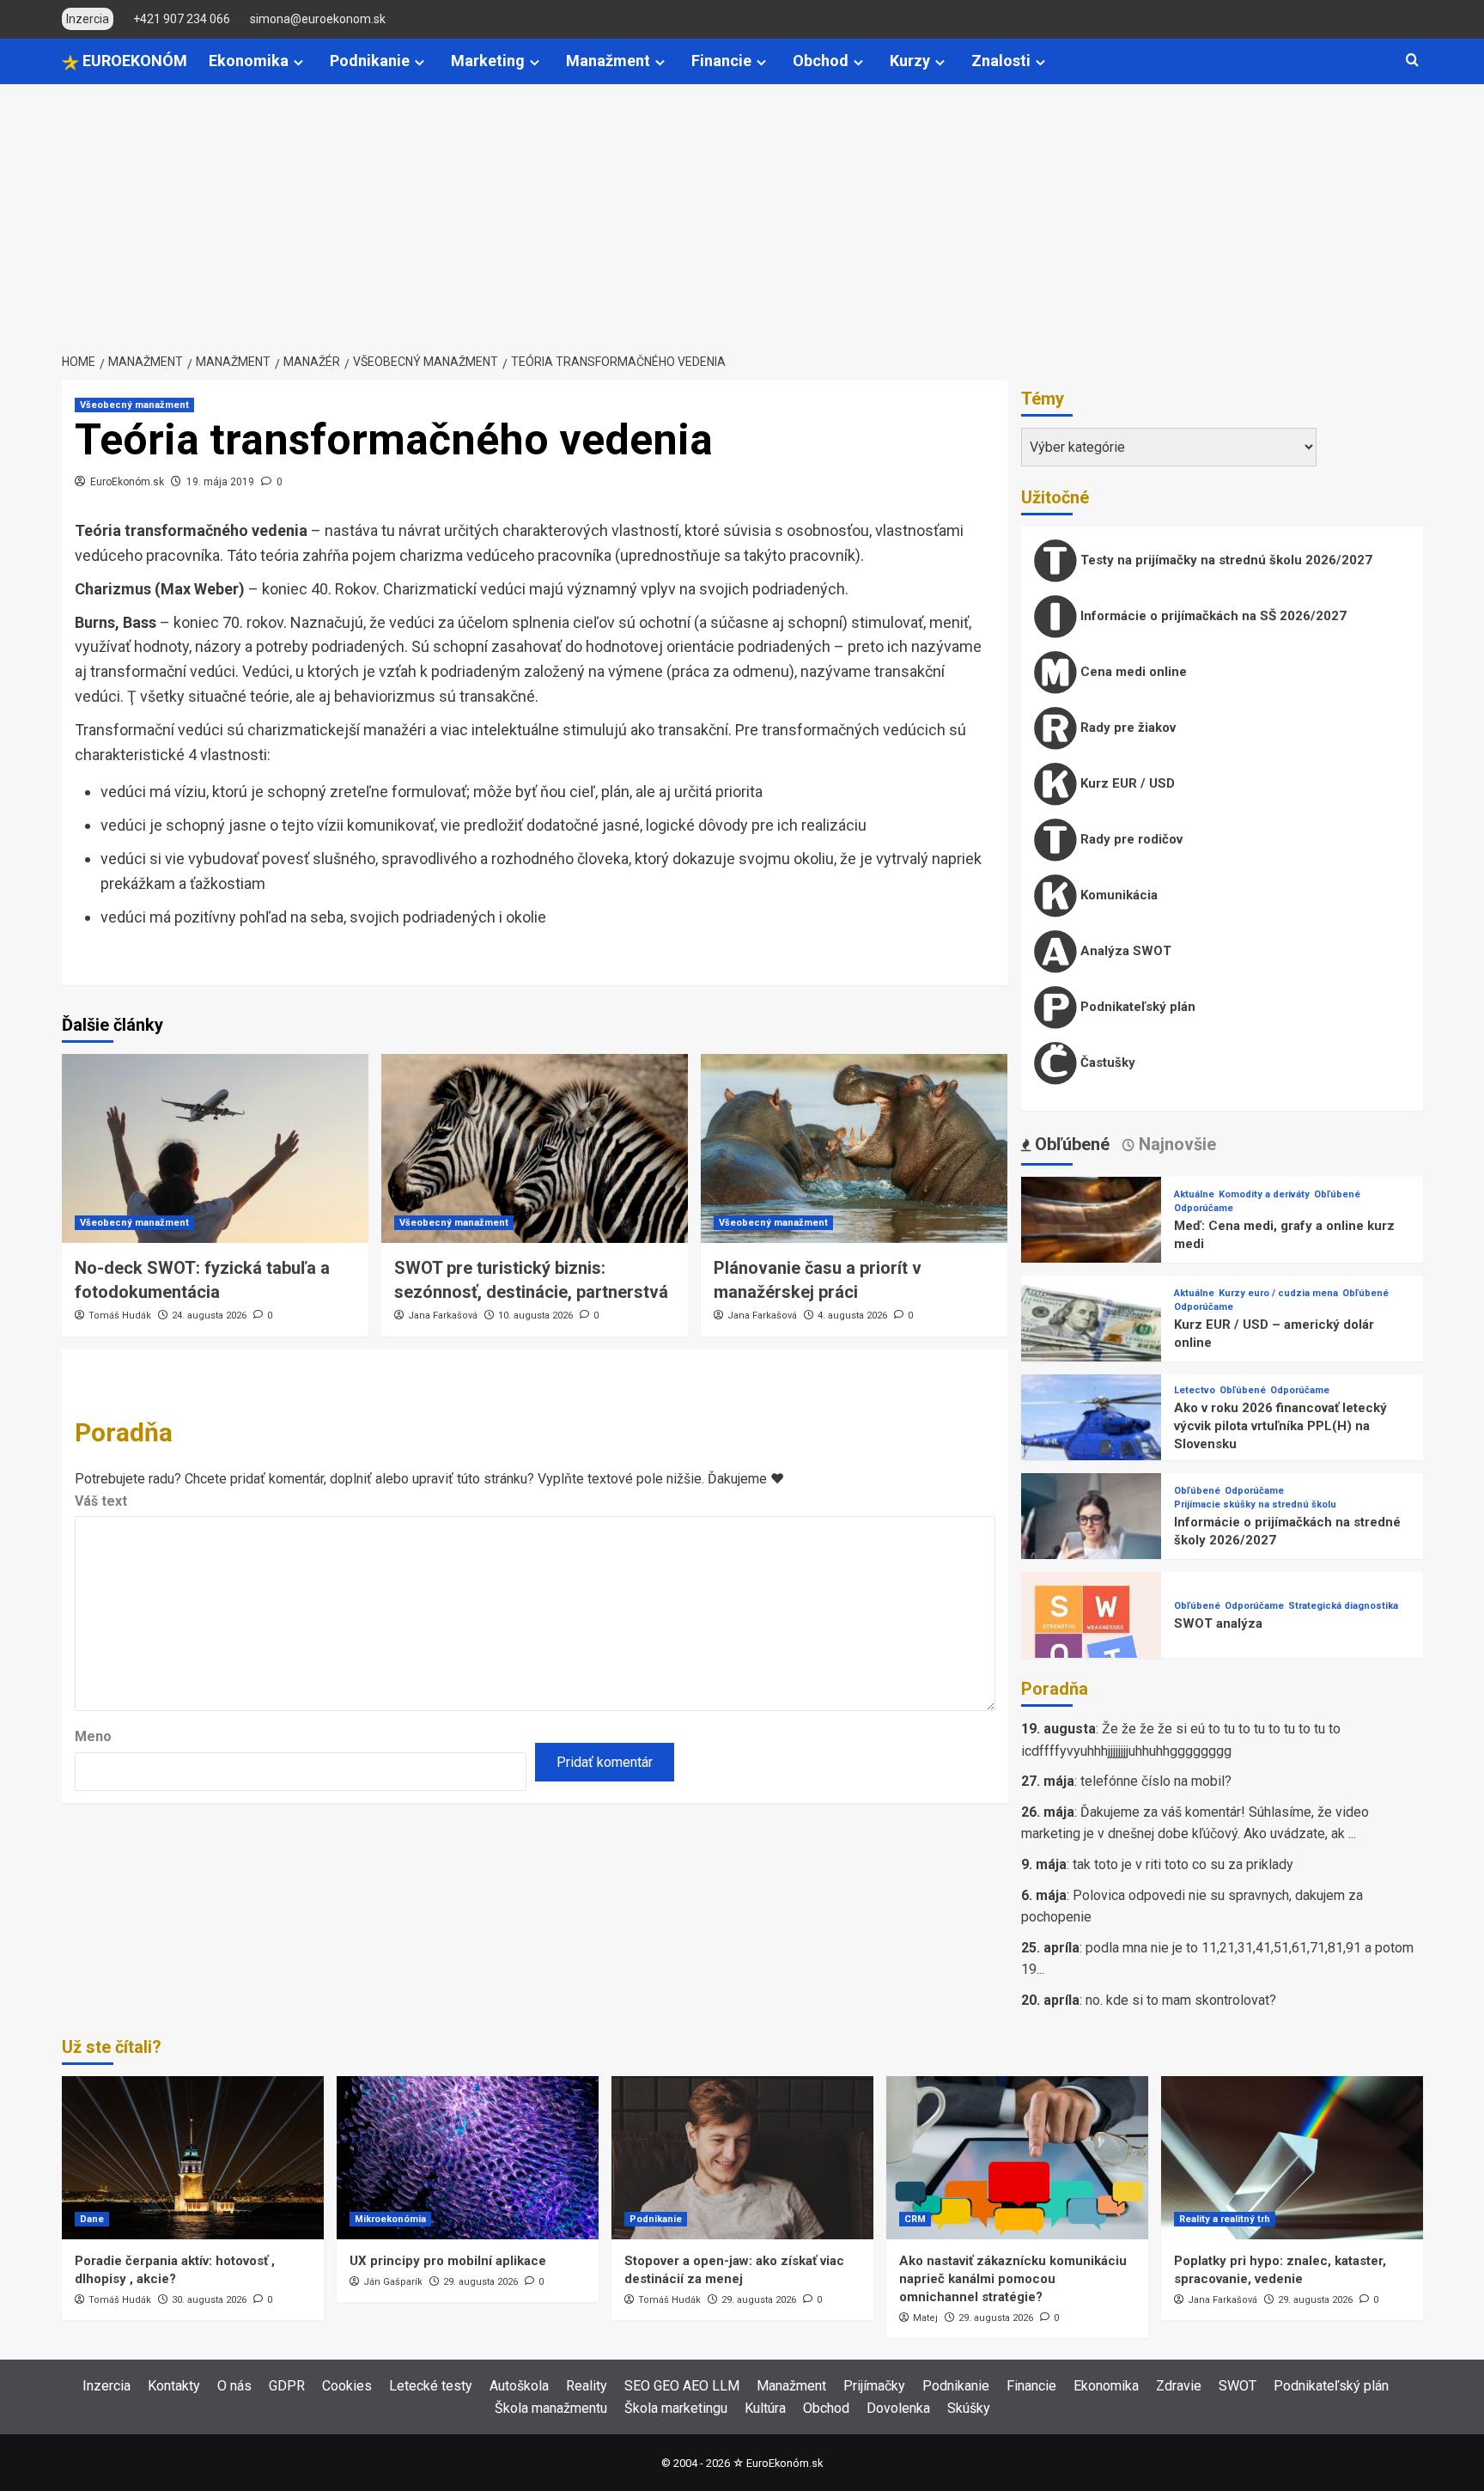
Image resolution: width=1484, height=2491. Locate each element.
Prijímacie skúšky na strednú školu (1255, 1504)
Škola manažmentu (551, 2408)
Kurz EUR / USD (1126, 783)
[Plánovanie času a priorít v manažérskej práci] (854, 1148)
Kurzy (910, 61)
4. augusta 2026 (852, 1316)
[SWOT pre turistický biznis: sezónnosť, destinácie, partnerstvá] (535, 1148)
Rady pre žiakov (1126, 728)
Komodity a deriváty (1264, 1194)
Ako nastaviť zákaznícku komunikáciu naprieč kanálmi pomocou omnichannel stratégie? (1013, 2279)
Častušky (1106, 1063)
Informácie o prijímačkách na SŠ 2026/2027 (1212, 616)
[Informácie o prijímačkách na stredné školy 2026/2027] (1092, 1542)
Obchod (821, 61)
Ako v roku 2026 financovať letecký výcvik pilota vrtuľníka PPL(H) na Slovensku (1280, 1426)
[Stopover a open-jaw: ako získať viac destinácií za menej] (742, 2158)
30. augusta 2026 (209, 2300)
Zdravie (1179, 2386)
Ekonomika (249, 61)
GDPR (287, 2386)
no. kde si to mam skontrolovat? (1181, 2000)
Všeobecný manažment (134, 405)
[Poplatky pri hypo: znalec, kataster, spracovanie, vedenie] (1292, 2158)
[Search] (1412, 61)
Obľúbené (1337, 1194)
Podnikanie (370, 61)
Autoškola (519, 2386)
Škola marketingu (676, 2408)
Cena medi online (1132, 672)
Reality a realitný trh (1225, 2219)
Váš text (101, 1501)
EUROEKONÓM (133, 61)
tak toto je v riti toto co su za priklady (1183, 1864)
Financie (721, 61)
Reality (587, 2386)
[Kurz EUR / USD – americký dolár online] (1092, 1345)
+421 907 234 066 (182, 19)
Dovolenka (898, 2408)
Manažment (608, 61)
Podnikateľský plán (1136, 1007)
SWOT (1238, 2386)
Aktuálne (1194, 1194)
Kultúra (765, 2408)
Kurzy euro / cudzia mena (1278, 1293)
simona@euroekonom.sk (318, 19)
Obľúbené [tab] (1070, 1144)
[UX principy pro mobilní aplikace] (468, 2158)
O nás (234, 2386)
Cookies (347, 2386)
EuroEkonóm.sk (127, 482)
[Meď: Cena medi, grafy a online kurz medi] (1092, 1246)
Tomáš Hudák (120, 1316)
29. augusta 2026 (480, 2282)
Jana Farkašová (443, 1316)
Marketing (488, 61)
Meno (93, 1736)
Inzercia (106, 2386)
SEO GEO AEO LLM (682, 2386)
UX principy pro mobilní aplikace (448, 2261)
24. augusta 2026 (209, 1316)
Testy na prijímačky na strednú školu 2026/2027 (1225, 560)
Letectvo (1195, 1390)
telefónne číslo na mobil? (1156, 1781)
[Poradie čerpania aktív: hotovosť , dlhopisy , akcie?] (193, 2158)
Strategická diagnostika (1343, 1606)
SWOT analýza (1218, 1623)
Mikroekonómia (390, 2219)
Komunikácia (1117, 895)
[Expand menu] (298, 62)
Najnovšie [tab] (1175, 1144)
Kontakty (174, 2386)
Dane (92, 2219)
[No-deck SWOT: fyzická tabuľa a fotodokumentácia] (215, 1148)
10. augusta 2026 (535, 1316)
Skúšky (969, 2408)
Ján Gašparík (393, 2282)
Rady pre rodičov (1130, 839)
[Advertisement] (742, 213)
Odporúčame (1204, 1208)
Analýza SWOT (1124, 951)
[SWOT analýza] (1092, 1641)
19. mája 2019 (220, 482)
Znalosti (1001, 61)
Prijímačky (874, 2386)
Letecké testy (431, 2386)
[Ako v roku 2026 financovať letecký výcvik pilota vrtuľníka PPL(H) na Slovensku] (1092, 1443)
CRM (915, 2219)
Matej (925, 2318)
